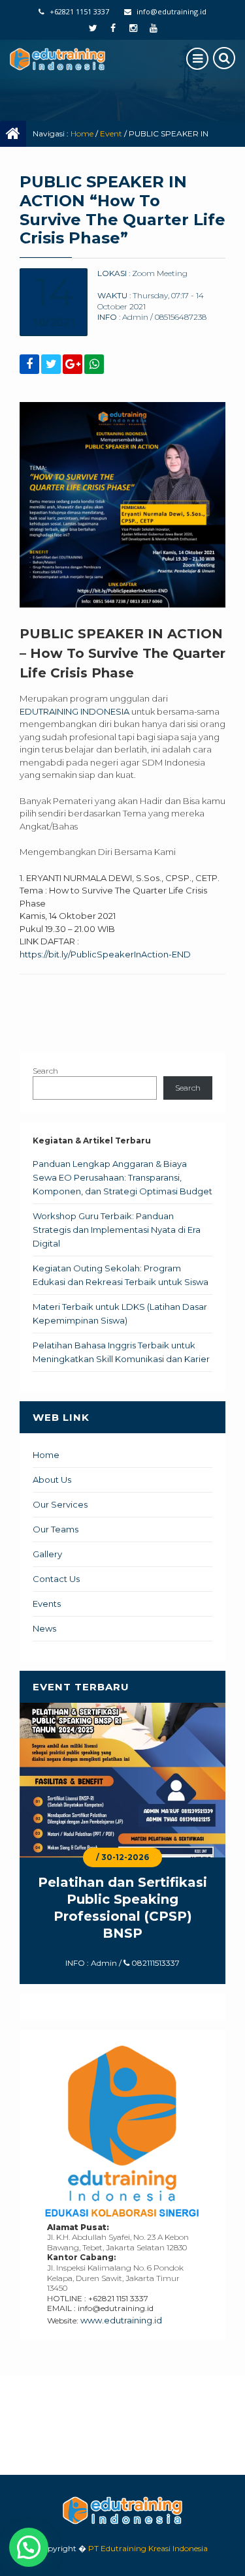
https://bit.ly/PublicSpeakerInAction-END (105, 954)
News (44, 1628)
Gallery (47, 1554)
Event (111, 133)
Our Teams (56, 1529)
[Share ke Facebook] (29, 365)
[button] (29, 2547)
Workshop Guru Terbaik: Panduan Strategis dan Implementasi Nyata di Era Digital (117, 1230)
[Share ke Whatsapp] (94, 365)
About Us (52, 1480)
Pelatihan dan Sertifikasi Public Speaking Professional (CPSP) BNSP (122, 1908)
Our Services (60, 1504)
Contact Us (56, 1579)
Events (47, 1604)
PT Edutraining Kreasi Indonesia (148, 2548)
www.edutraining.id (121, 2320)
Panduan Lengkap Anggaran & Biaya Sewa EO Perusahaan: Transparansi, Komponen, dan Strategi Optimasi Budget (122, 1177)
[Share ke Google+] (73, 365)
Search (45, 1071)
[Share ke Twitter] (51, 365)
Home (82, 133)
